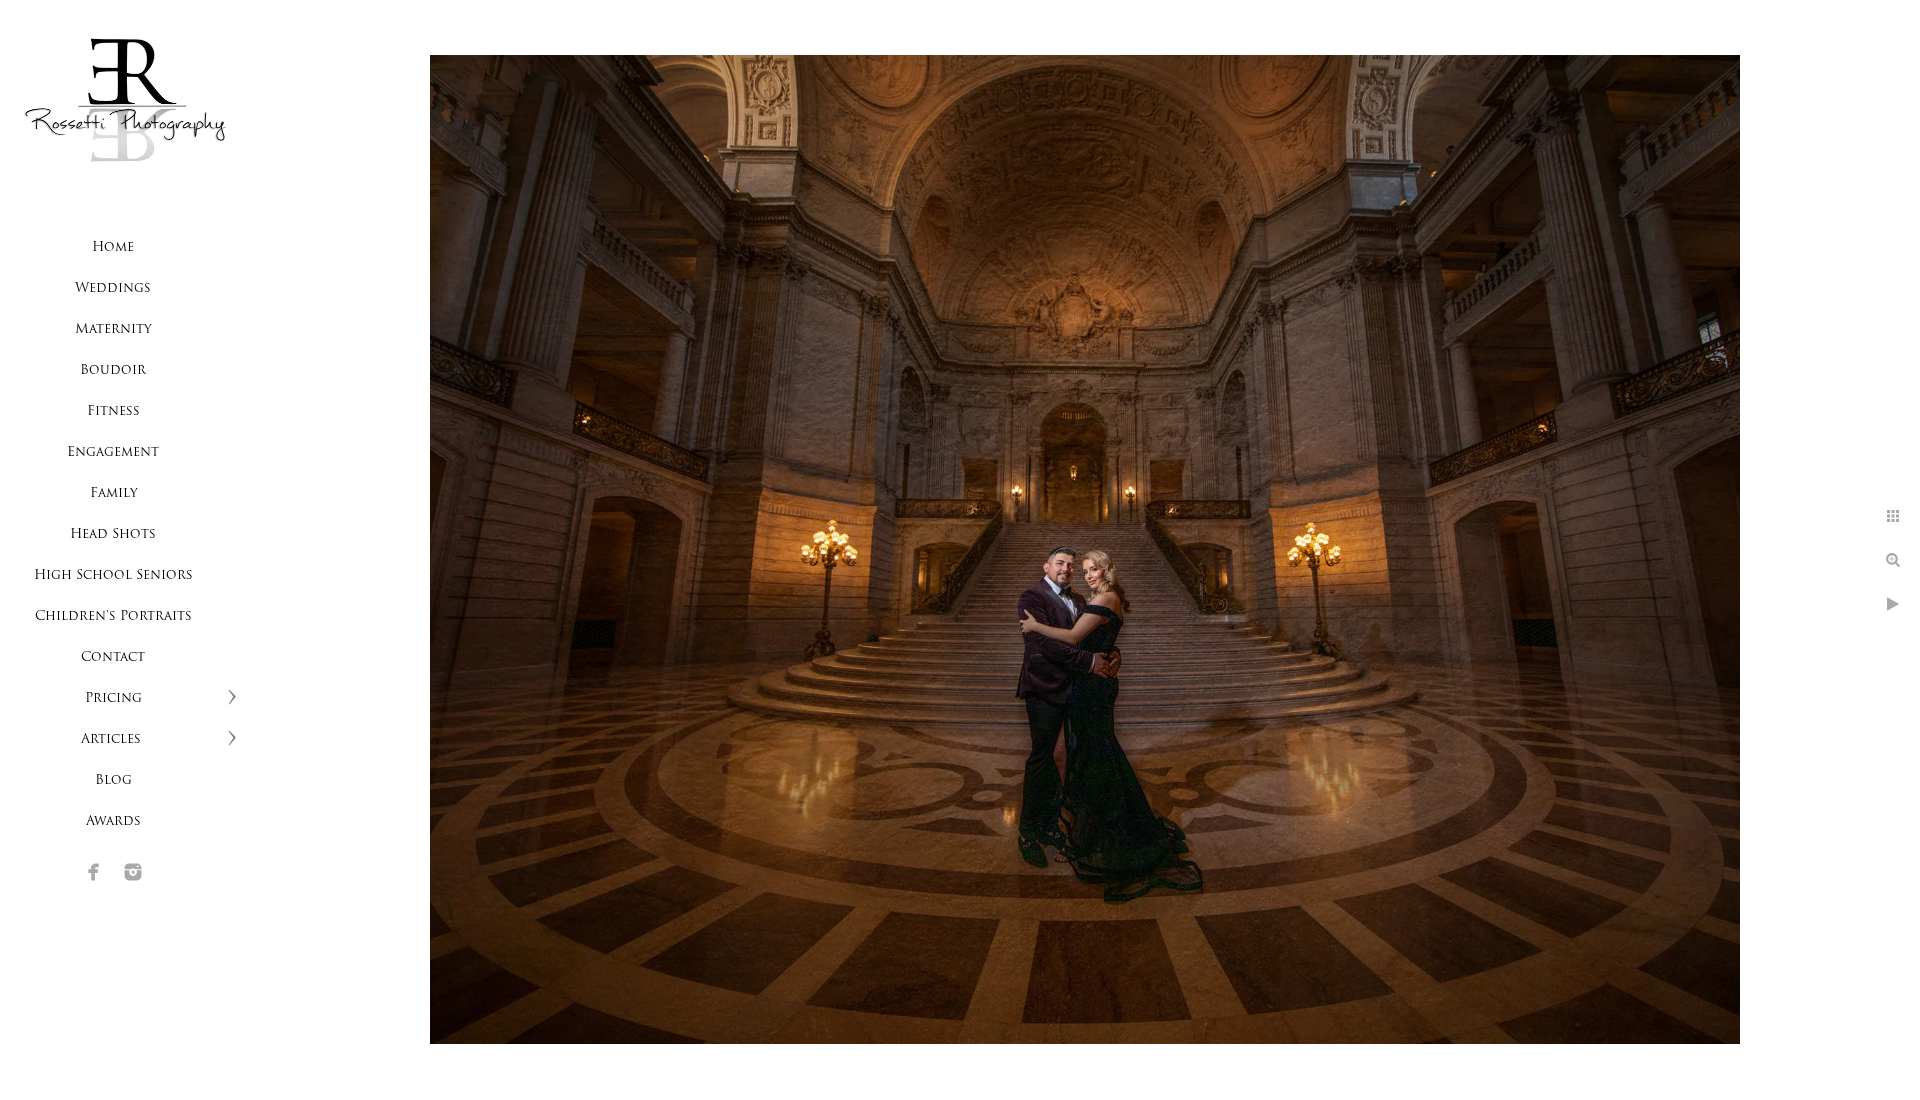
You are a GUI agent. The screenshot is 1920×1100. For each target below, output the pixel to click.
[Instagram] (133, 872)
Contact (113, 657)
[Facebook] (94, 872)
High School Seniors (113, 575)
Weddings (113, 288)
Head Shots (113, 534)
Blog (113, 780)
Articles (113, 739)
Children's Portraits (113, 616)
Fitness (113, 411)
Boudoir (113, 370)
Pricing (113, 698)
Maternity (113, 329)
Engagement (113, 452)
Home (113, 247)
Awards (113, 821)
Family (113, 493)
